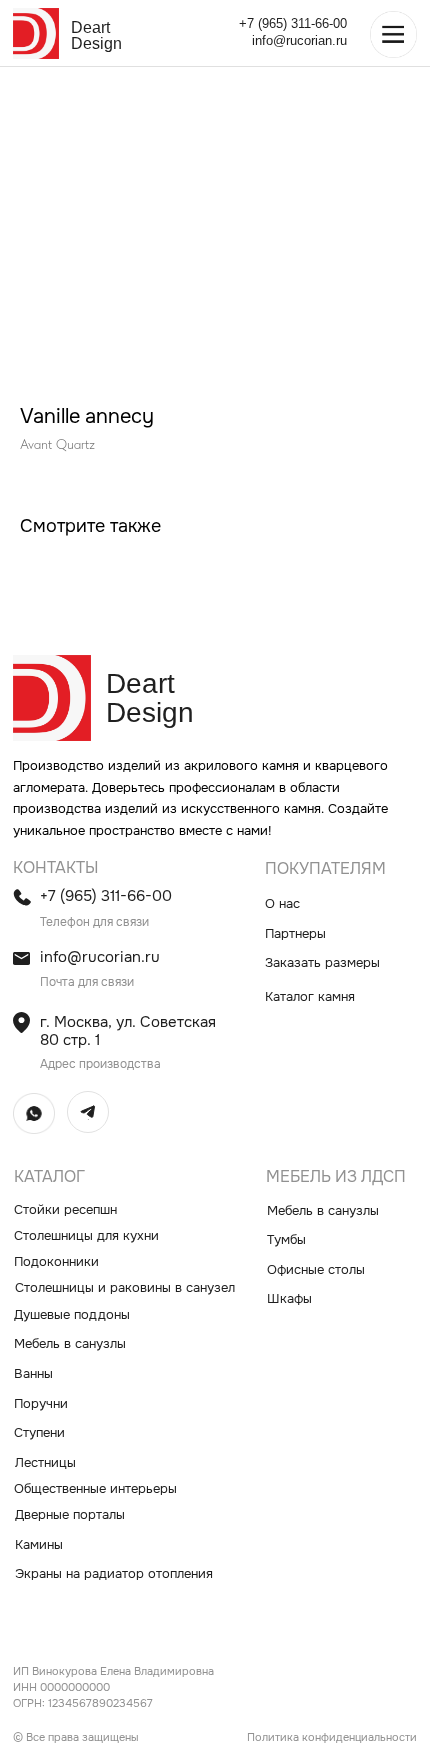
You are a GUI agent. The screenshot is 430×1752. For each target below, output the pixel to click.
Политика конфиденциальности (332, 1737)
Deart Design (96, 35)
